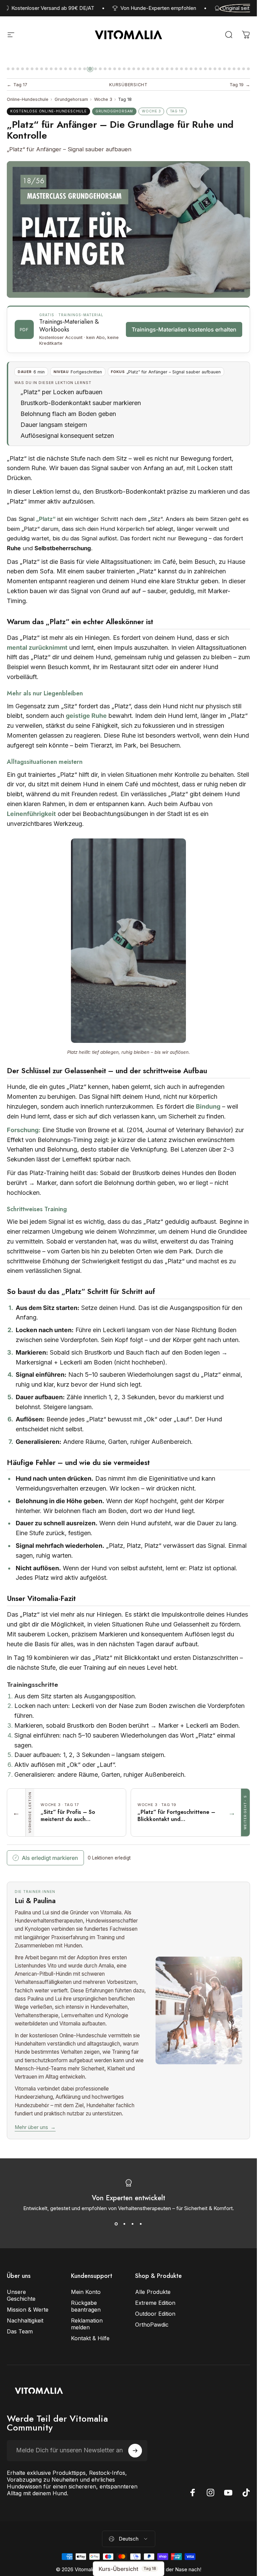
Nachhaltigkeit (25, 2320)
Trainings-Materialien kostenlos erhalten (184, 329)
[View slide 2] (125, 2224)
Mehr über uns (35, 2127)
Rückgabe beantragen (86, 2306)
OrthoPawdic (152, 2325)
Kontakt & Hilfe (90, 2338)
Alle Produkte (153, 2292)
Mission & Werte (28, 2310)
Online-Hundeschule (28, 99)
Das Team (20, 2331)
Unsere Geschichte (21, 2295)
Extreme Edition (155, 2303)
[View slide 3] (133, 2224)
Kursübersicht (128, 85)
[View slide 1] (116, 2224)
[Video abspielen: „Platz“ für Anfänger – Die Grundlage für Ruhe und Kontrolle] (128, 229)
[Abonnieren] (135, 2451)
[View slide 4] (141, 2224)
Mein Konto (86, 2292)
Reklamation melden (87, 2324)
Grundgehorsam (71, 99)
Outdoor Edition (155, 2314)
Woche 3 (103, 99)
